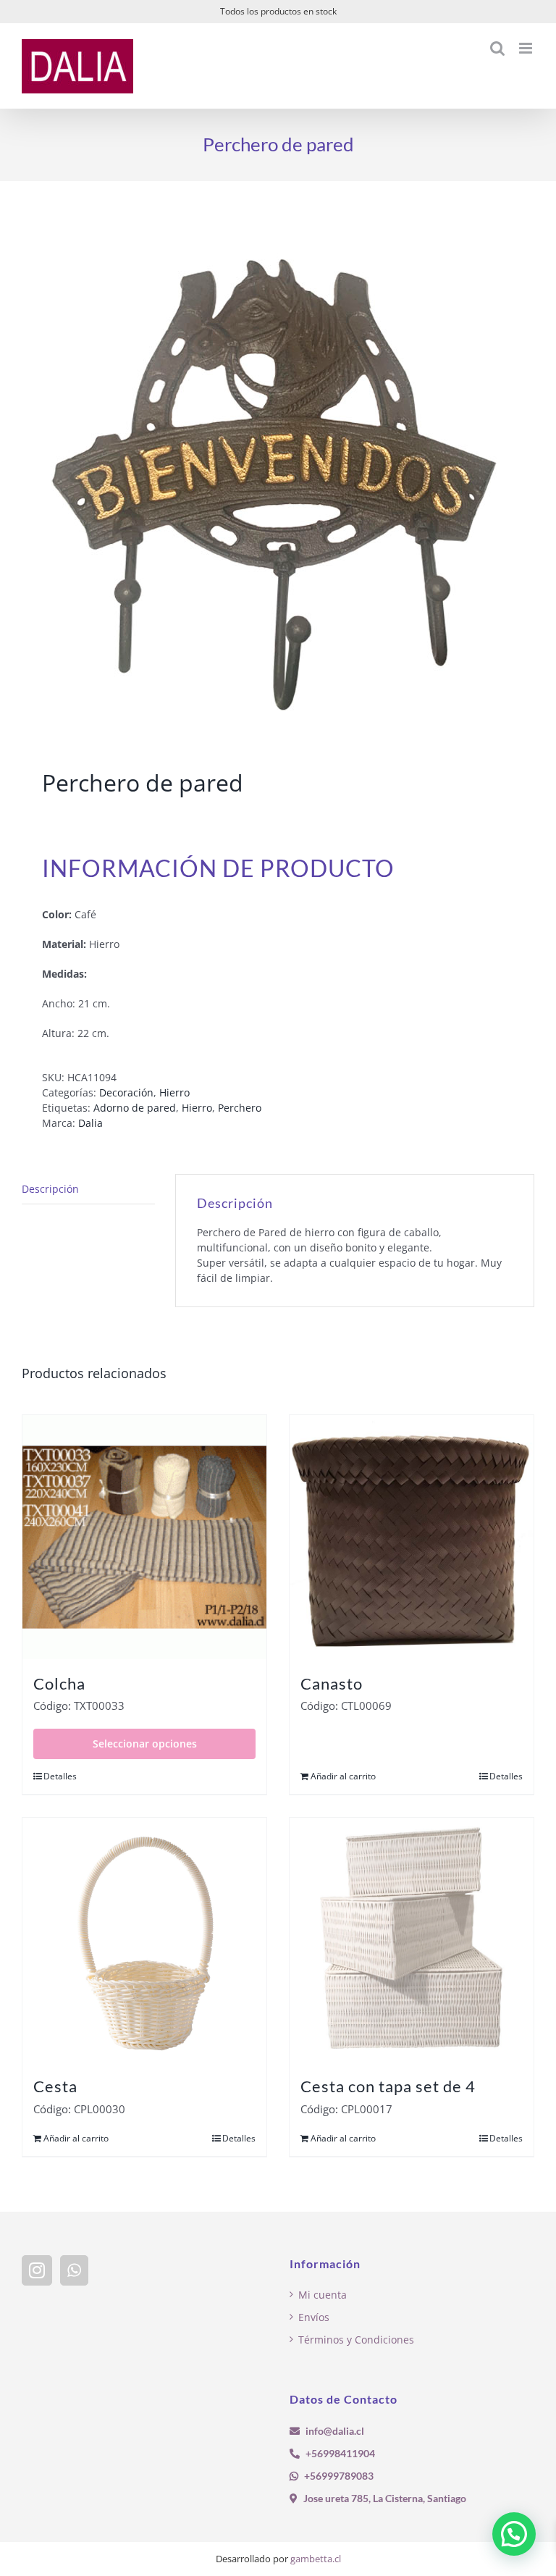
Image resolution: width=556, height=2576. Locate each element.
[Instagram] (37, 2270)
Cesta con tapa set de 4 (388, 2086)
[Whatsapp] (74, 2270)
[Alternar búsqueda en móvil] (497, 48)
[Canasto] (412, 1537)
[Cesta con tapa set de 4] (412, 1940)
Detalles (60, 1776)
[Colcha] (144, 1537)
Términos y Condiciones (356, 2340)
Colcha (59, 1683)
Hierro (174, 1092)
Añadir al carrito (343, 1776)
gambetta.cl (316, 2559)
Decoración (126, 1092)
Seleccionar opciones (145, 1744)
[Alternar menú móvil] (527, 48)
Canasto (332, 1683)
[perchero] (278, 478)
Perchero (240, 1108)
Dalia (90, 1123)
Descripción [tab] (50, 1189)
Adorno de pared (135, 1108)
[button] (514, 2534)
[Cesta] (144, 1940)
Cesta (55, 2086)
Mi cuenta (323, 2295)
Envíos (314, 2317)
